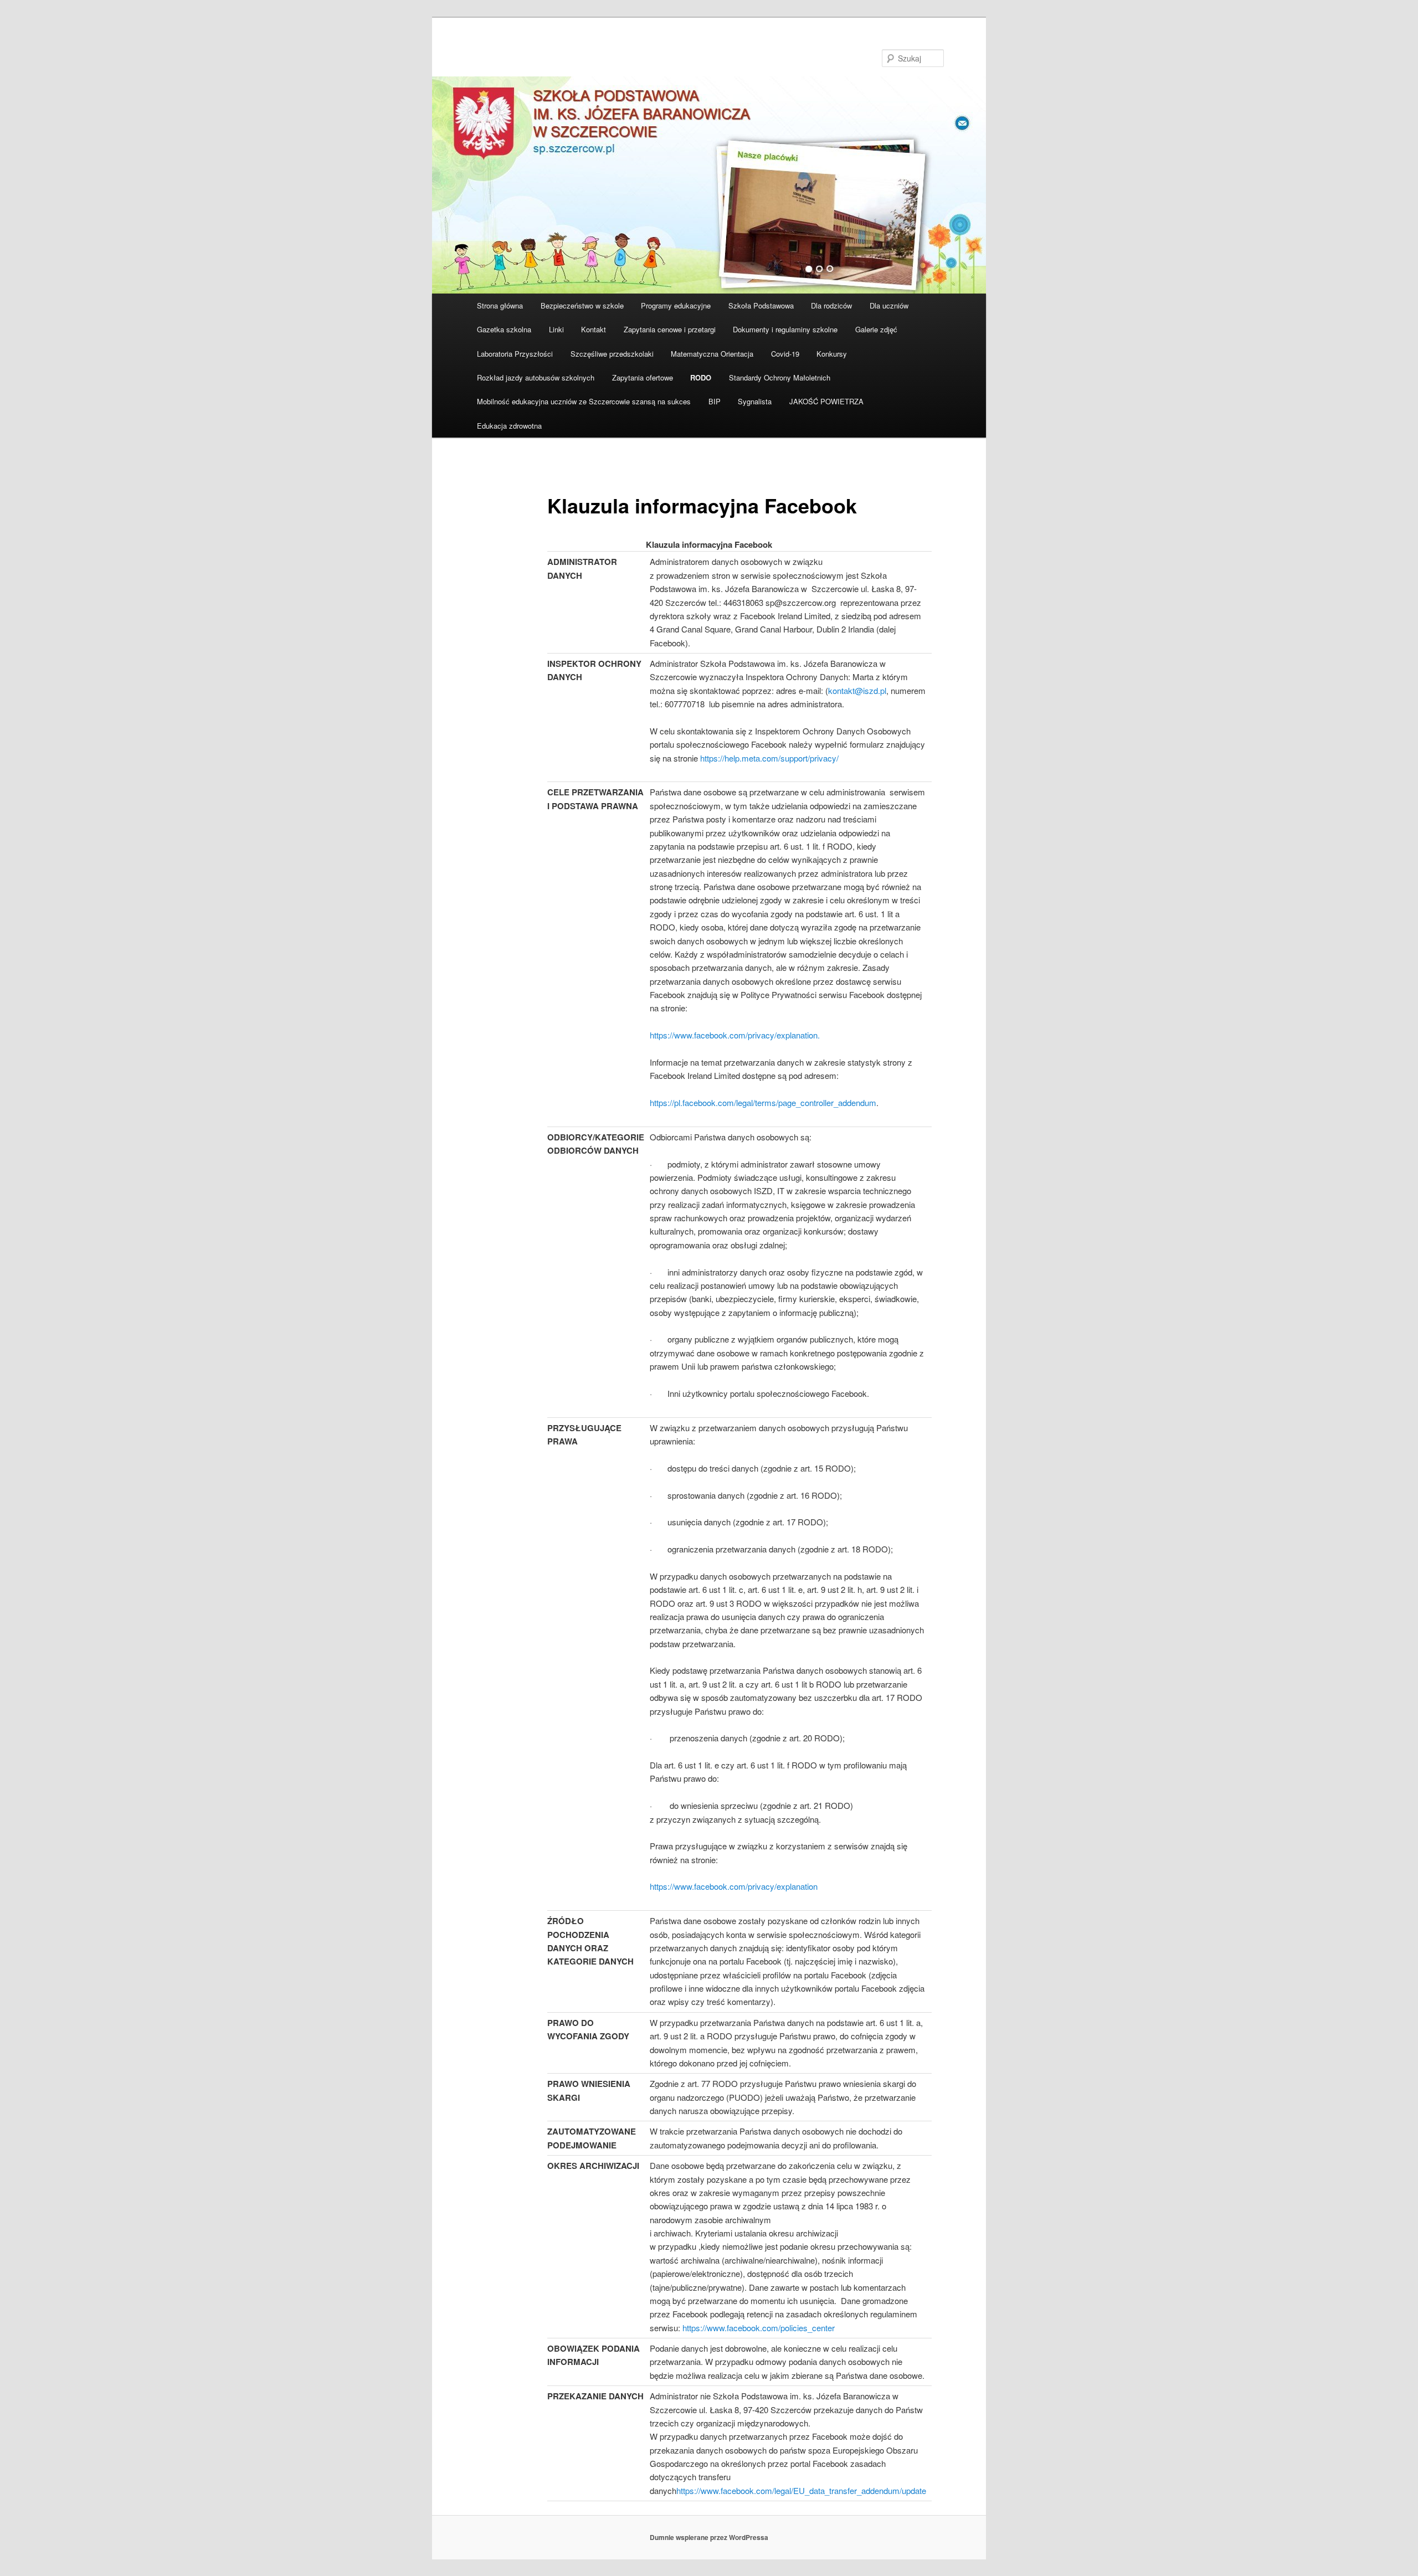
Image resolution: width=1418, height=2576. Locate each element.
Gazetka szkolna (504, 329)
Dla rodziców (831, 305)
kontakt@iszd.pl (857, 690)
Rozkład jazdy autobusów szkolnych (536, 377)
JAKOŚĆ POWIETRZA (826, 401)
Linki (556, 329)
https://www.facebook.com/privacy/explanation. (735, 1035)
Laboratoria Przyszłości (515, 354)
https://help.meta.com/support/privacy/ (769, 758)
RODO (701, 377)
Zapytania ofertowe (643, 377)
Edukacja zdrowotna (509, 426)
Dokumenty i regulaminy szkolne (785, 329)
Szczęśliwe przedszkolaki (612, 354)
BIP (715, 401)
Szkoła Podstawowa (761, 305)
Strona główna (500, 305)
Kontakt (594, 329)
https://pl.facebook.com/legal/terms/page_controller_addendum (763, 1102)
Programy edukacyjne (676, 305)
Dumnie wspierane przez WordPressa (709, 2537)
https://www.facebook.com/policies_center (759, 2328)
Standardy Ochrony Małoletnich (780, 377)
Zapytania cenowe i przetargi (670, 329)
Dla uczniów (889, 305)
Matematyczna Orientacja (712, 354)
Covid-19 (785, 354)
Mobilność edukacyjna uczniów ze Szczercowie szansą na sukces (584, 401)
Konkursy (832, 354)
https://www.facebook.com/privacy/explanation (734, 1886)
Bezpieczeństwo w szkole (582, 305)
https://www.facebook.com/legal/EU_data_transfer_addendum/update (801, 2490)
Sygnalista (755, 401)
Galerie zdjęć (876, 329)
